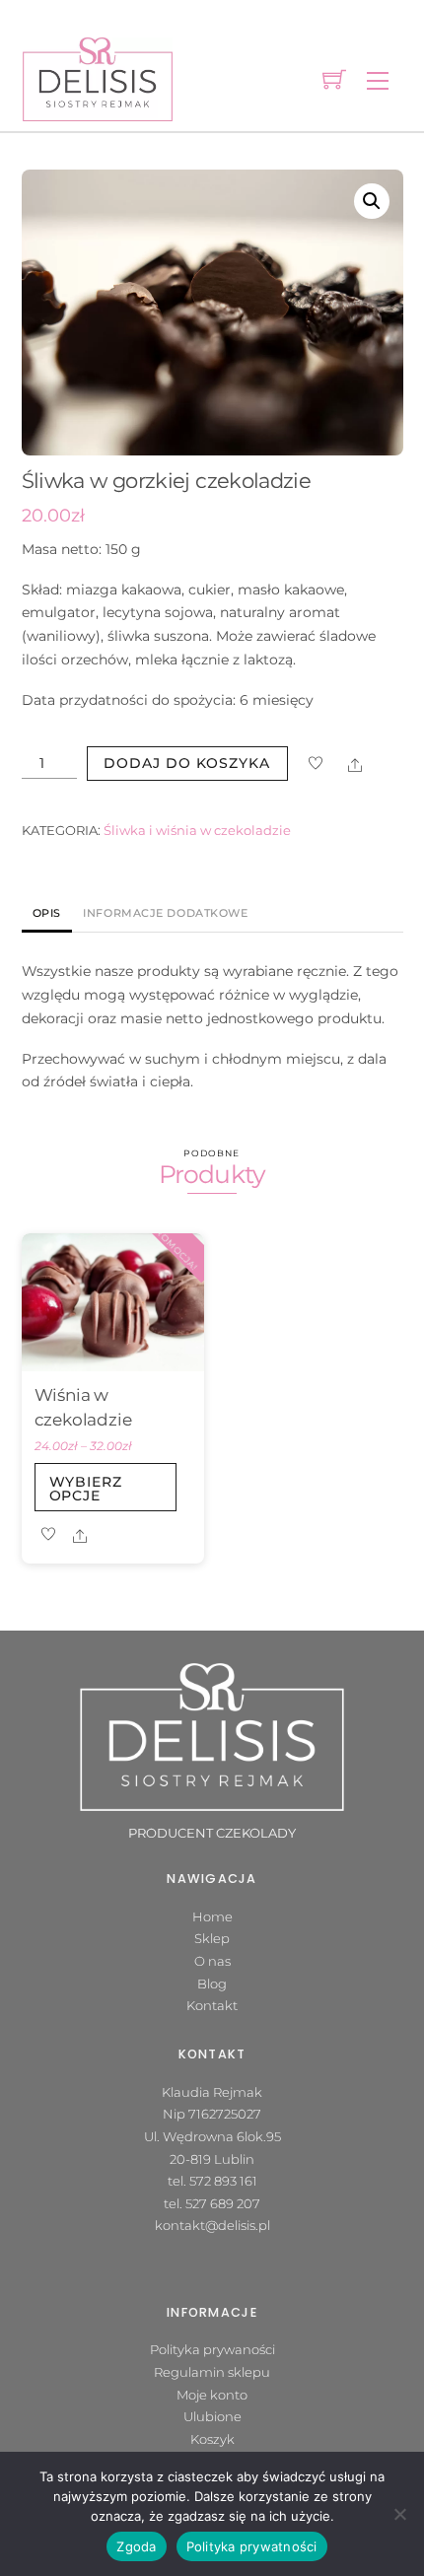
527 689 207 (223, 2203)
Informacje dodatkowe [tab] (165, 913)
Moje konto (212, 2395)
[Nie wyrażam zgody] (399, 2514)
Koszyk (212, 2439)
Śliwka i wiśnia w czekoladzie (197, 831)
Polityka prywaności (212, 2349)
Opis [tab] (47, 913)
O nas (212, 1961)
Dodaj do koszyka (187, 763)
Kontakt (212, 2005)
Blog (212, 1984)
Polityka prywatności (252, 2546)
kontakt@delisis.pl (212, 2225)
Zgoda (136, 2546)
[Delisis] (98, 77)
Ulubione (212, 2416)
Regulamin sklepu (212, 2372)
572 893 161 (223, 2181)
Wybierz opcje (86, 1489)
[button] (372, 201)
